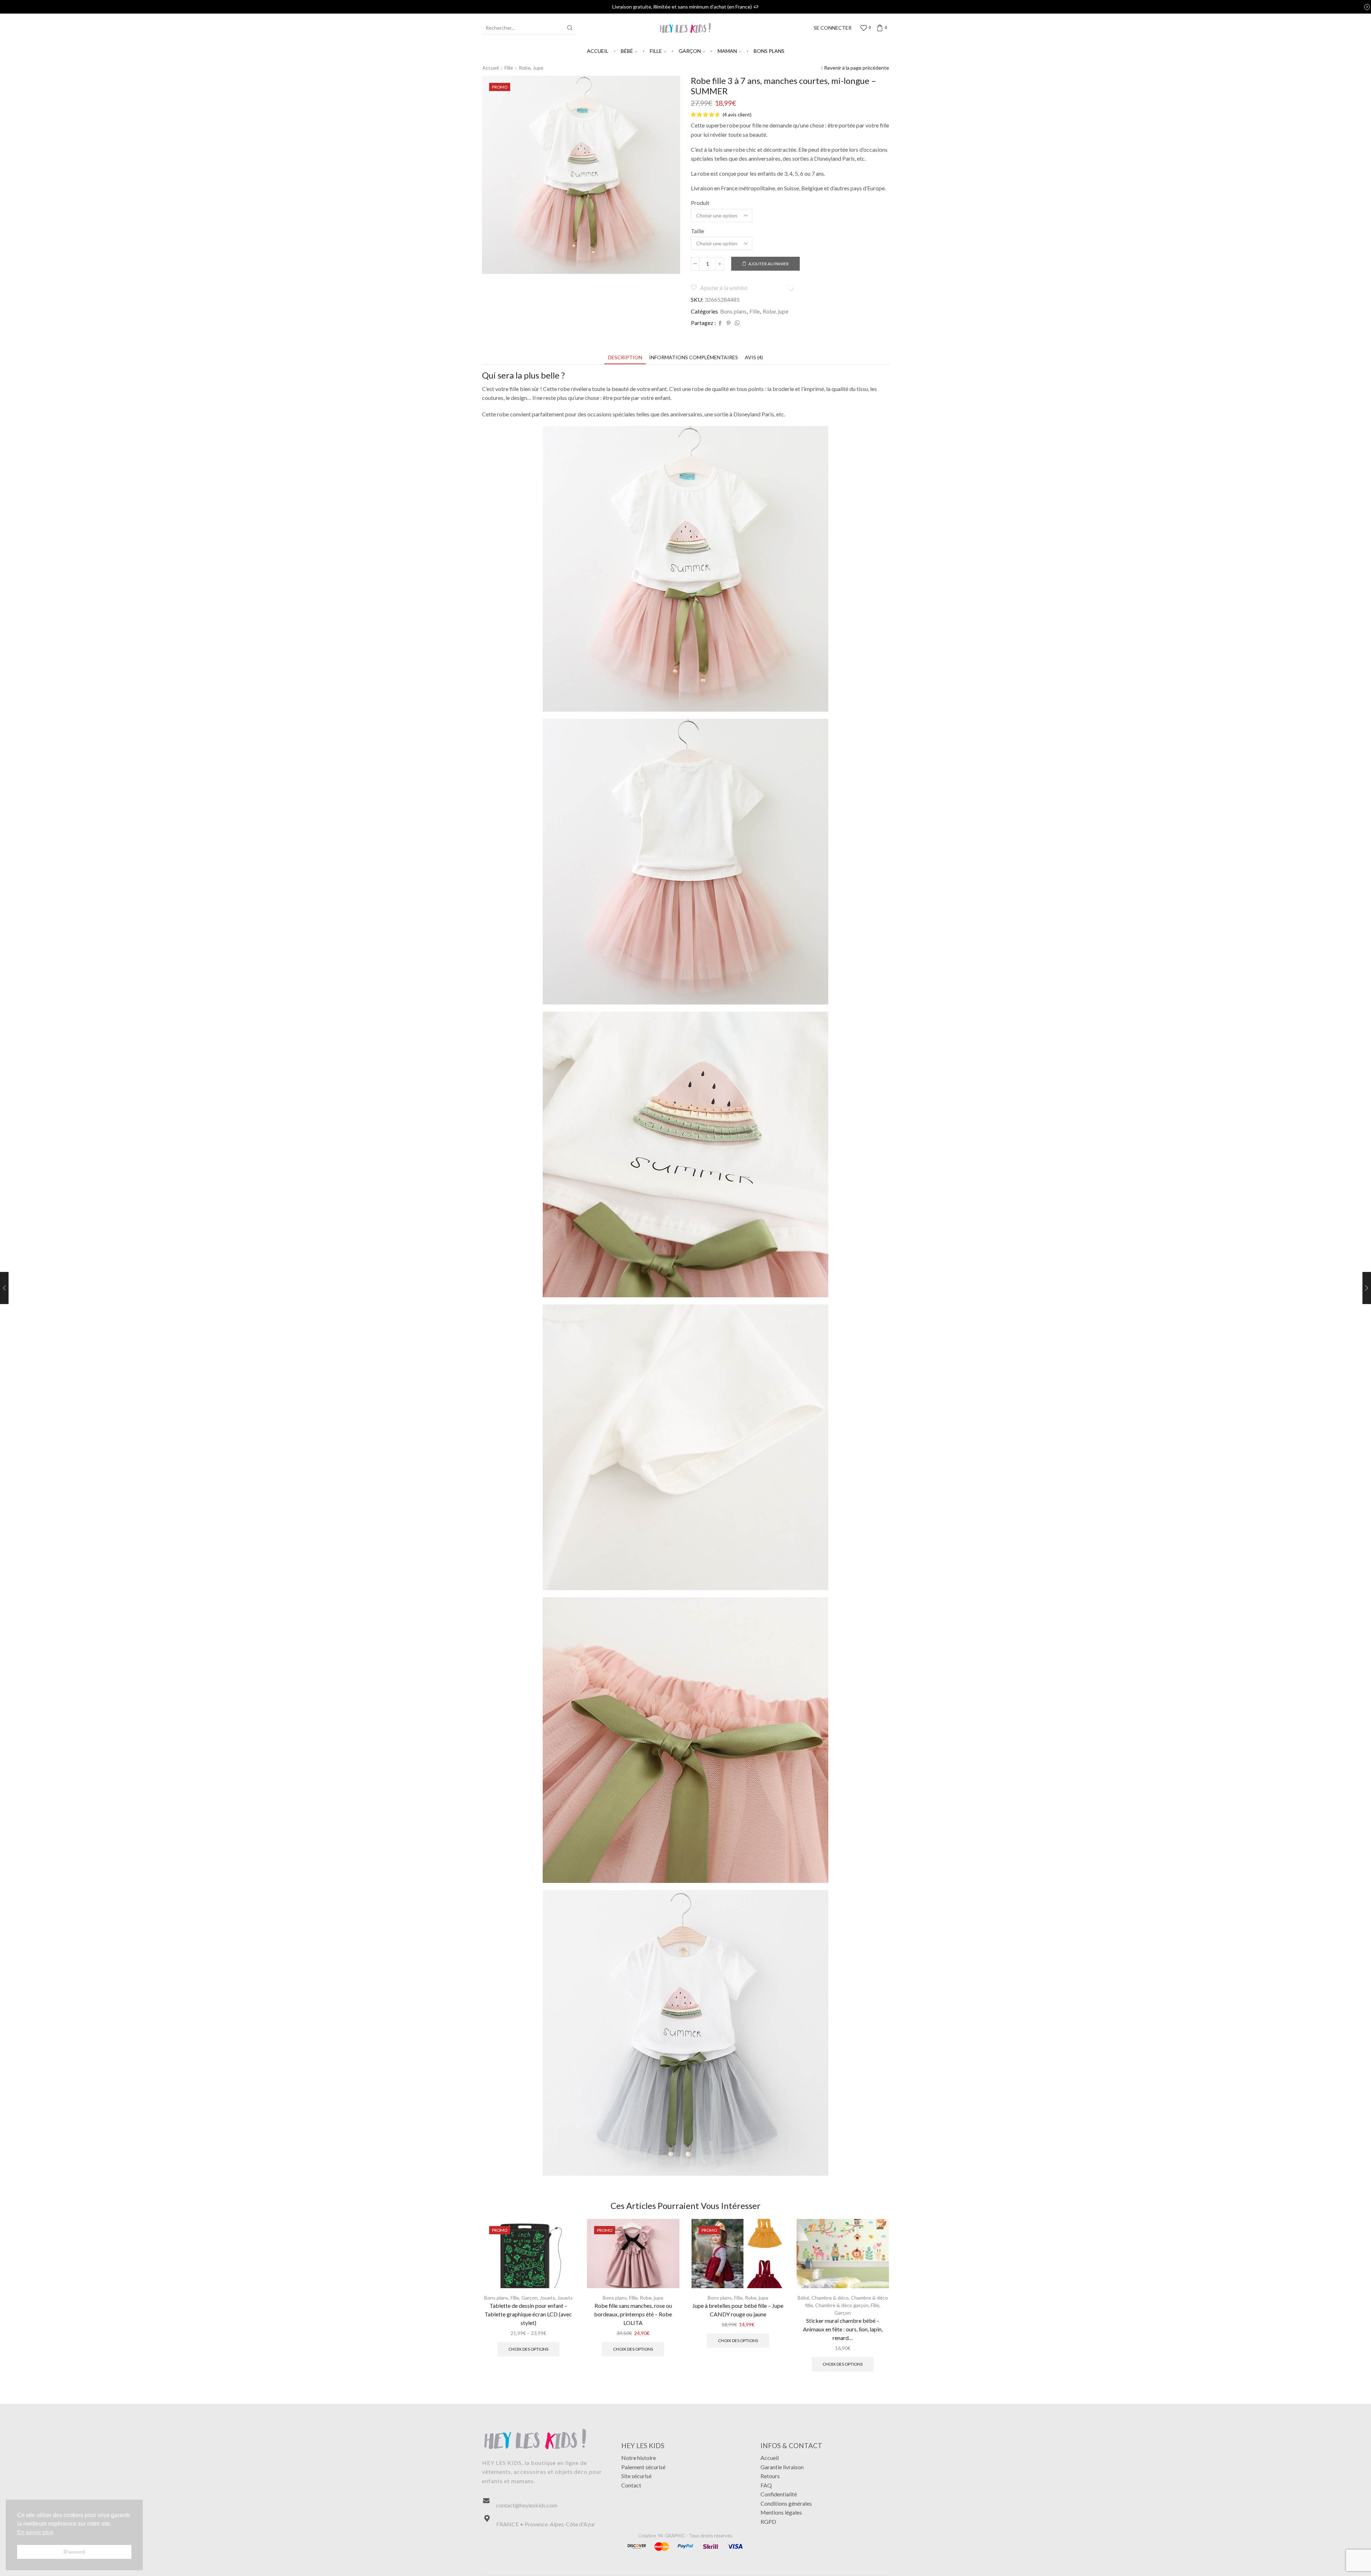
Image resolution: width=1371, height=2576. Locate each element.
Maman (727, 51)
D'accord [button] (74, 2552)
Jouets (548, 2298)
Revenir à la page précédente (857, 68)
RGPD (768, 2522)
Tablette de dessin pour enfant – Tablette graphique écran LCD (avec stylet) (528, 2314)
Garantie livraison (782, 2467)
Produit (700, 203)
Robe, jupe (531, 68)
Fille (656, 51)
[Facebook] (720, 323)
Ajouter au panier (769, 264)
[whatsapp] (736, 323)
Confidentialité (779, 2494)
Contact (631, 2485)
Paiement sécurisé (643, 2467)
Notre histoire (639, 2458)
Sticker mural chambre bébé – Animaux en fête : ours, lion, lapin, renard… (843, 2329)
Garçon (690, 51)
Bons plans (769, 51)
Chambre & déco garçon (842, 2305)
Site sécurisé (636, 2476)
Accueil (598, 51)
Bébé (627, 51)
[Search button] (570, 28)
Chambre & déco (830, 2298)
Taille (697, 231)
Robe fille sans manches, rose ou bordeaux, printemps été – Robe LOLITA (633, 2314)
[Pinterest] (729, 323)
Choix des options (528, 2349)
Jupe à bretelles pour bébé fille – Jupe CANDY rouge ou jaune (738, 2310)
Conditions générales (786, 2503)
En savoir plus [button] (35, 2532)
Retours (770, 2476)
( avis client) (737, 114)
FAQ (766, 2485)
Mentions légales (781, 2512)
